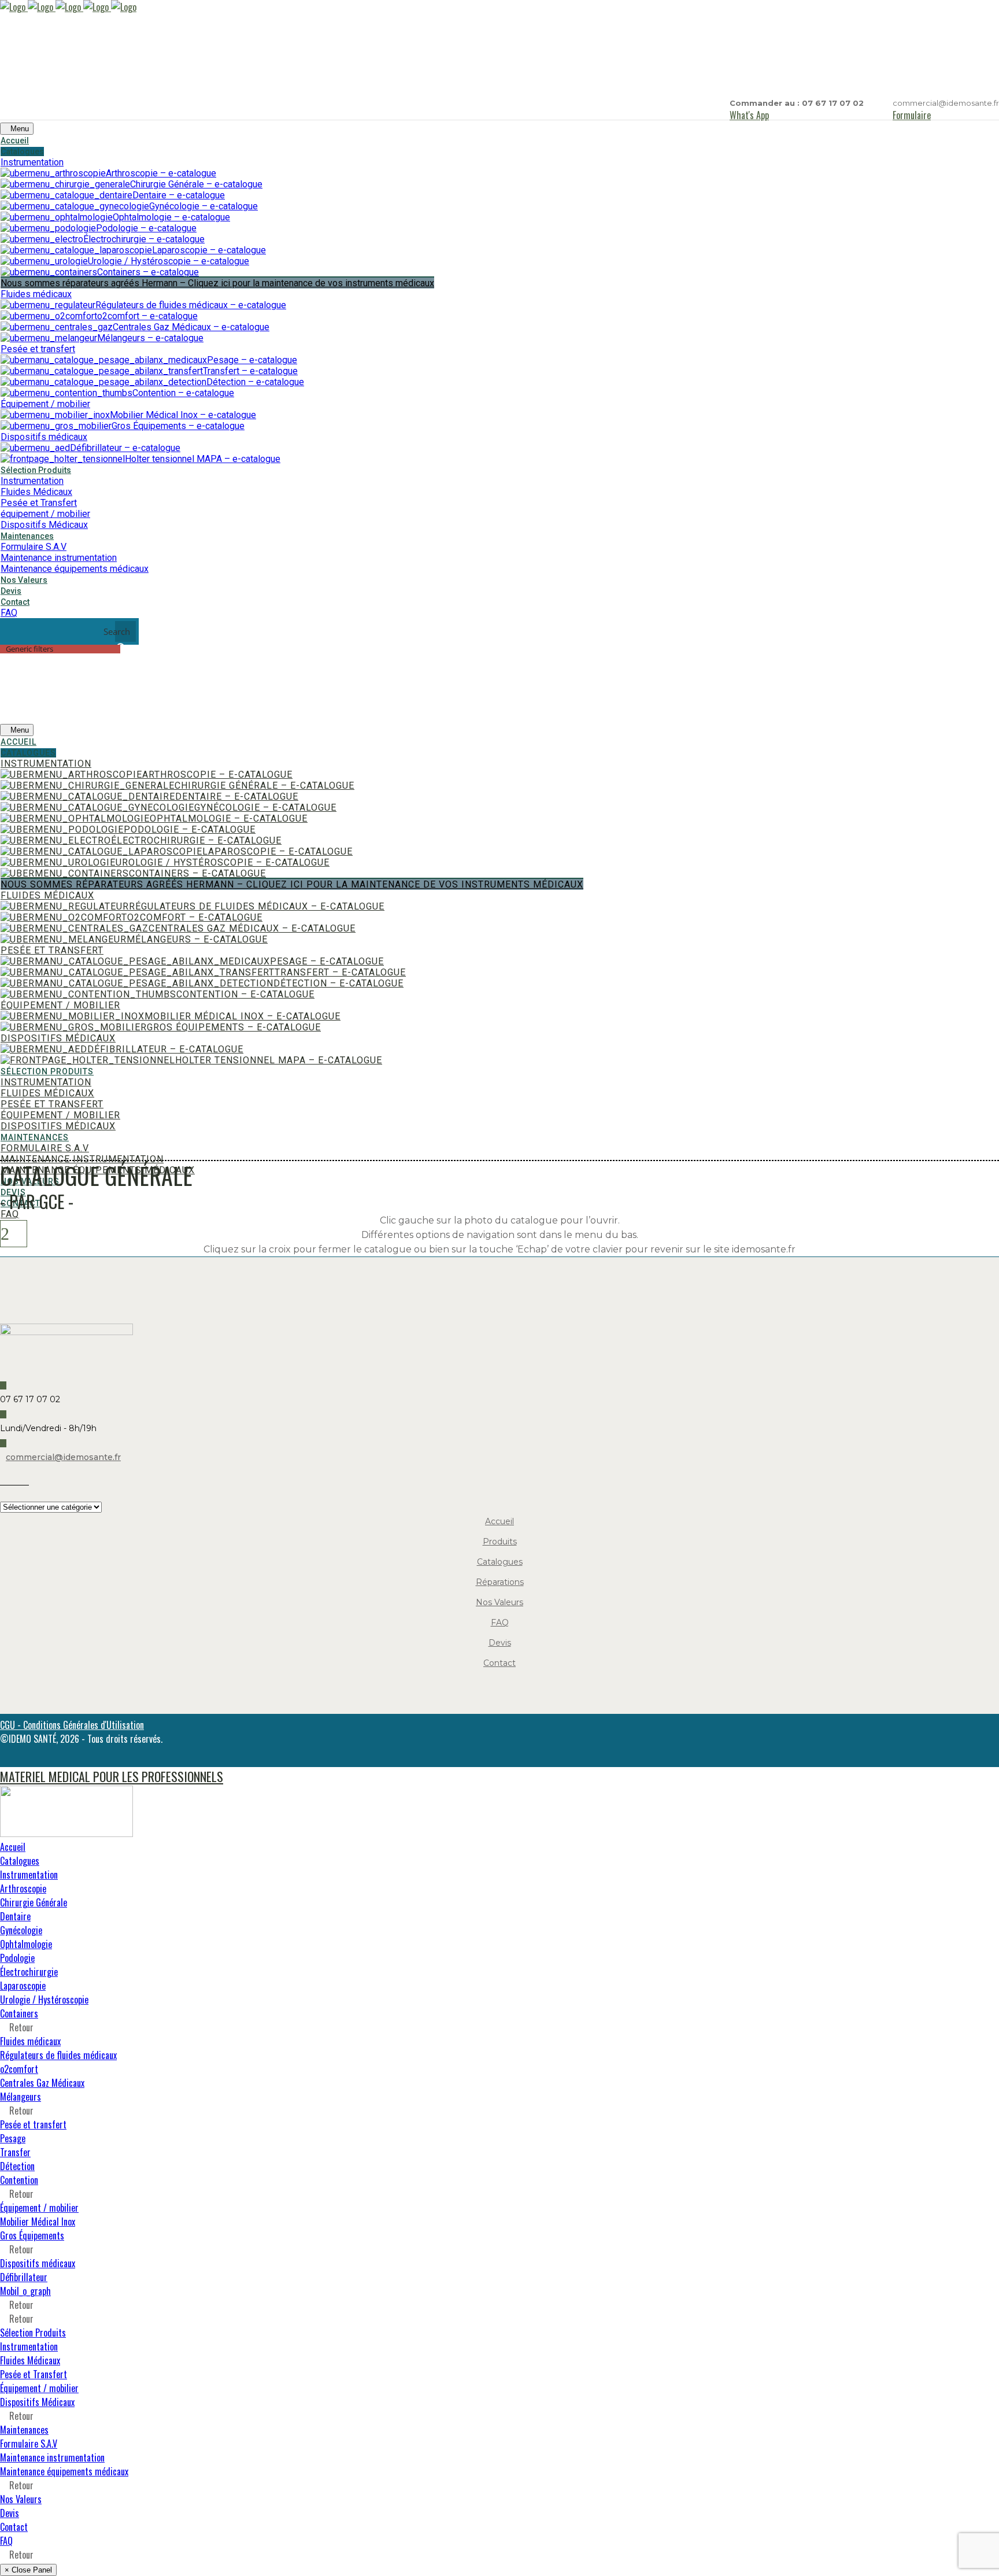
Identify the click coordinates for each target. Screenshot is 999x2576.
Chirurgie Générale (34, 1902)
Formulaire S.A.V (29, 2444)
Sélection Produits (33, 2333)
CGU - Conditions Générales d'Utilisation (72, 1725)
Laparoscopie (23, 1986)
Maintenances (24, 2430)
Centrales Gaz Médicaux (42, 2083)
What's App (749, 115)
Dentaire (15, 1916)
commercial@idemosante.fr (63, 1457)
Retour (20, 2027)
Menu (20, 129)
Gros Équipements (32, 2235)
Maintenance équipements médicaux (64, 2471)
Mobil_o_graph (25, 2291)
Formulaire (912, 115)
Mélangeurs (21, 2097)
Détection (17, 2166)
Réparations (500, 1582)
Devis (500, 1643)
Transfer (15, 2152)
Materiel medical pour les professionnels (112, 1776)
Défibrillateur (24, 2277)
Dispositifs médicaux (38, 2263)
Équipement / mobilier (39, 2208)
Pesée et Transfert (34, 2374)
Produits (500, 1542)
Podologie (17, 1958)
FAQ (500, 1623)
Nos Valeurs (499, 1602)
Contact (499, 1663)
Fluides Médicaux (30, 2360)
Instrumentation (29, 1875)
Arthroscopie (23, 1888)
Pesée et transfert (33, 2124)
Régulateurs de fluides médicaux (58, 2055)
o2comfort (19, 2069)
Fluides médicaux (30, 2041)
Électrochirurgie (29, 1972)
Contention (19, 2180)
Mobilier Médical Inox (38, 2222)
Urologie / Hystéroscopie (44, 2000)
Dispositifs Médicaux (37, 2402)
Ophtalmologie (26, 1944)
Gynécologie (21, 1930)
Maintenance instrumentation (52, 2457)
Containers (19, 2013)
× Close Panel (28, 2570)
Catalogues (500, 1562)
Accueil (499, 1521)
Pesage (13, 2138)
